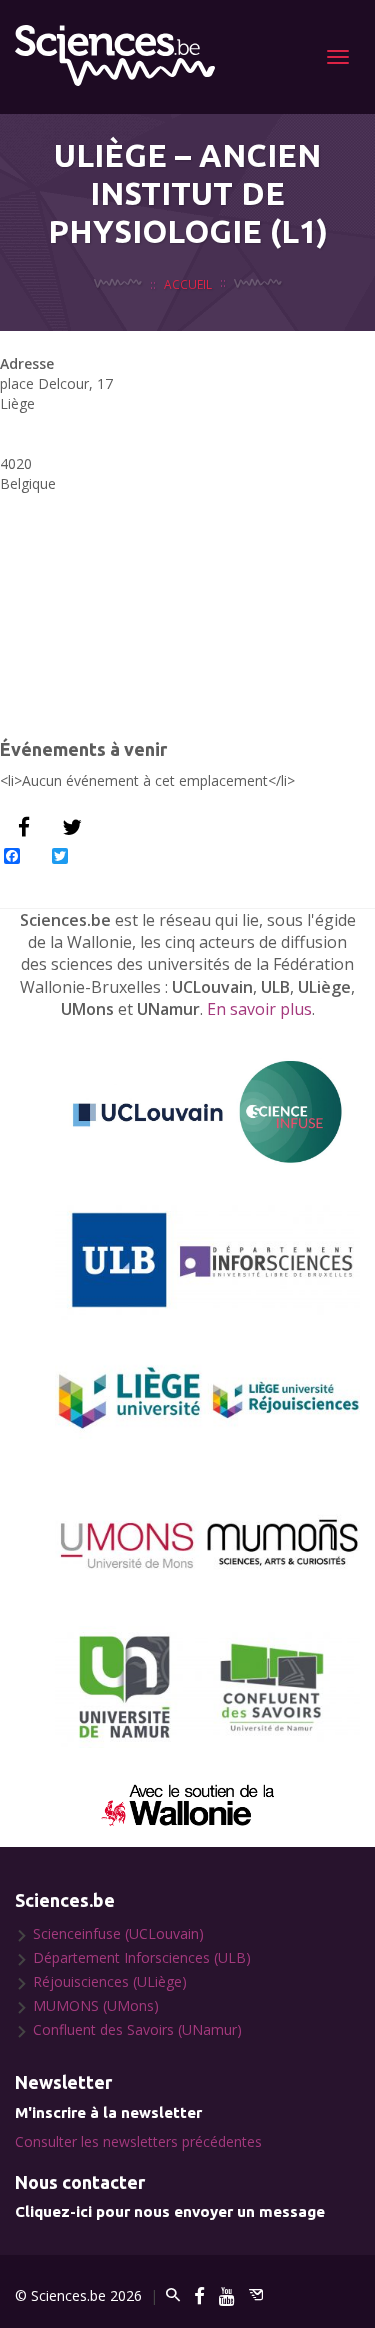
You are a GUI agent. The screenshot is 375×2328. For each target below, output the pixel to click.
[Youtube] (227, 2295)
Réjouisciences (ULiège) (110, 1981)
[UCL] (207, 1112)
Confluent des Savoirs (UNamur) (137, 2029)
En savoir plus (259, 1009)
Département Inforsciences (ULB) (142, 1957)
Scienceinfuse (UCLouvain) (118, 1933)
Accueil (188, 284)
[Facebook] (199, 2295)
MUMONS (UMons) (96, 2005)
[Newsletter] (256, 2295)
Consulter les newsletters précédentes (138, 2141)
